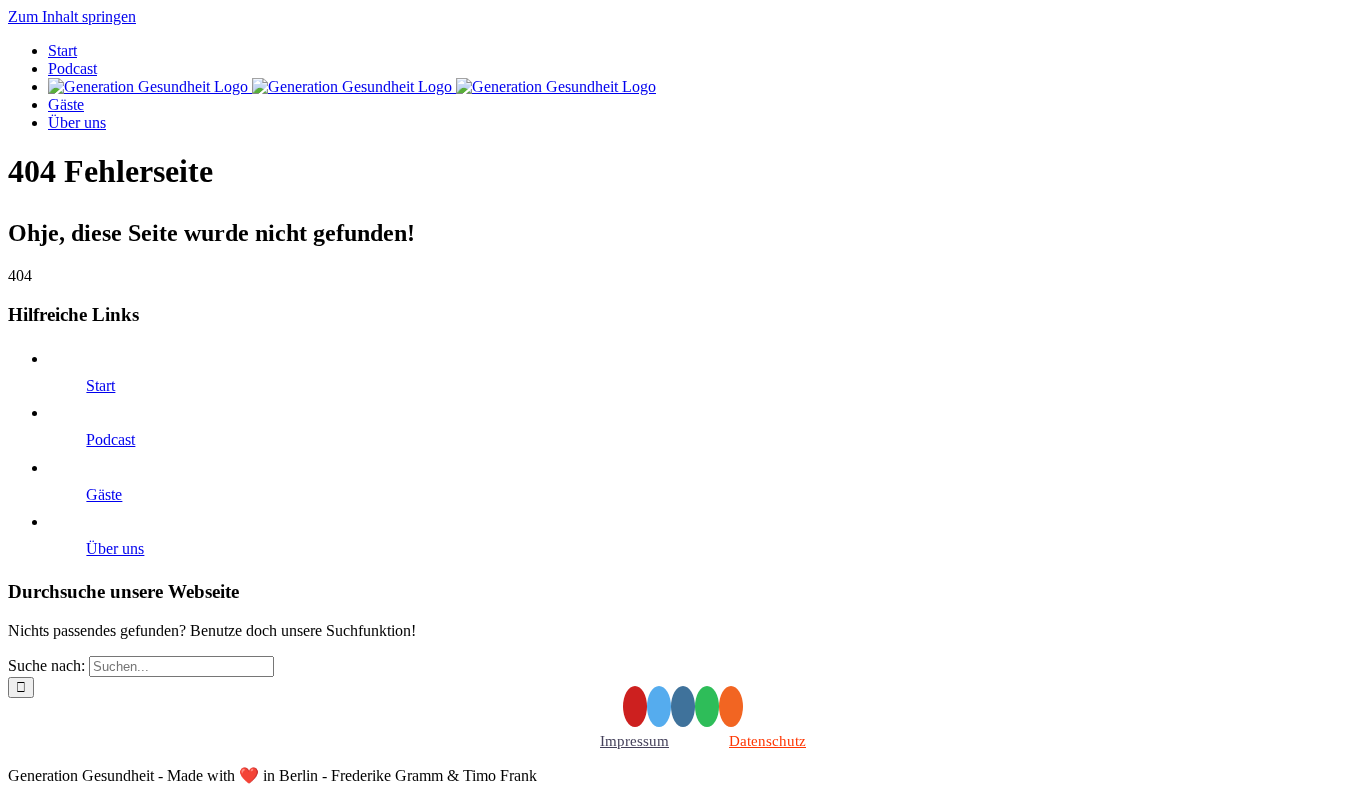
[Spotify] (707, 706)
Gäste (104, 494)
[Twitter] (659, 706)
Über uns (115, 548)
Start (100, 385)
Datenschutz (767, 741)
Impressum (634, 741)
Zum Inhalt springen (72, 16)
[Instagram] (683, 706)
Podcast (110, 439)
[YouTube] (635, 706)
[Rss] (731, 706)
